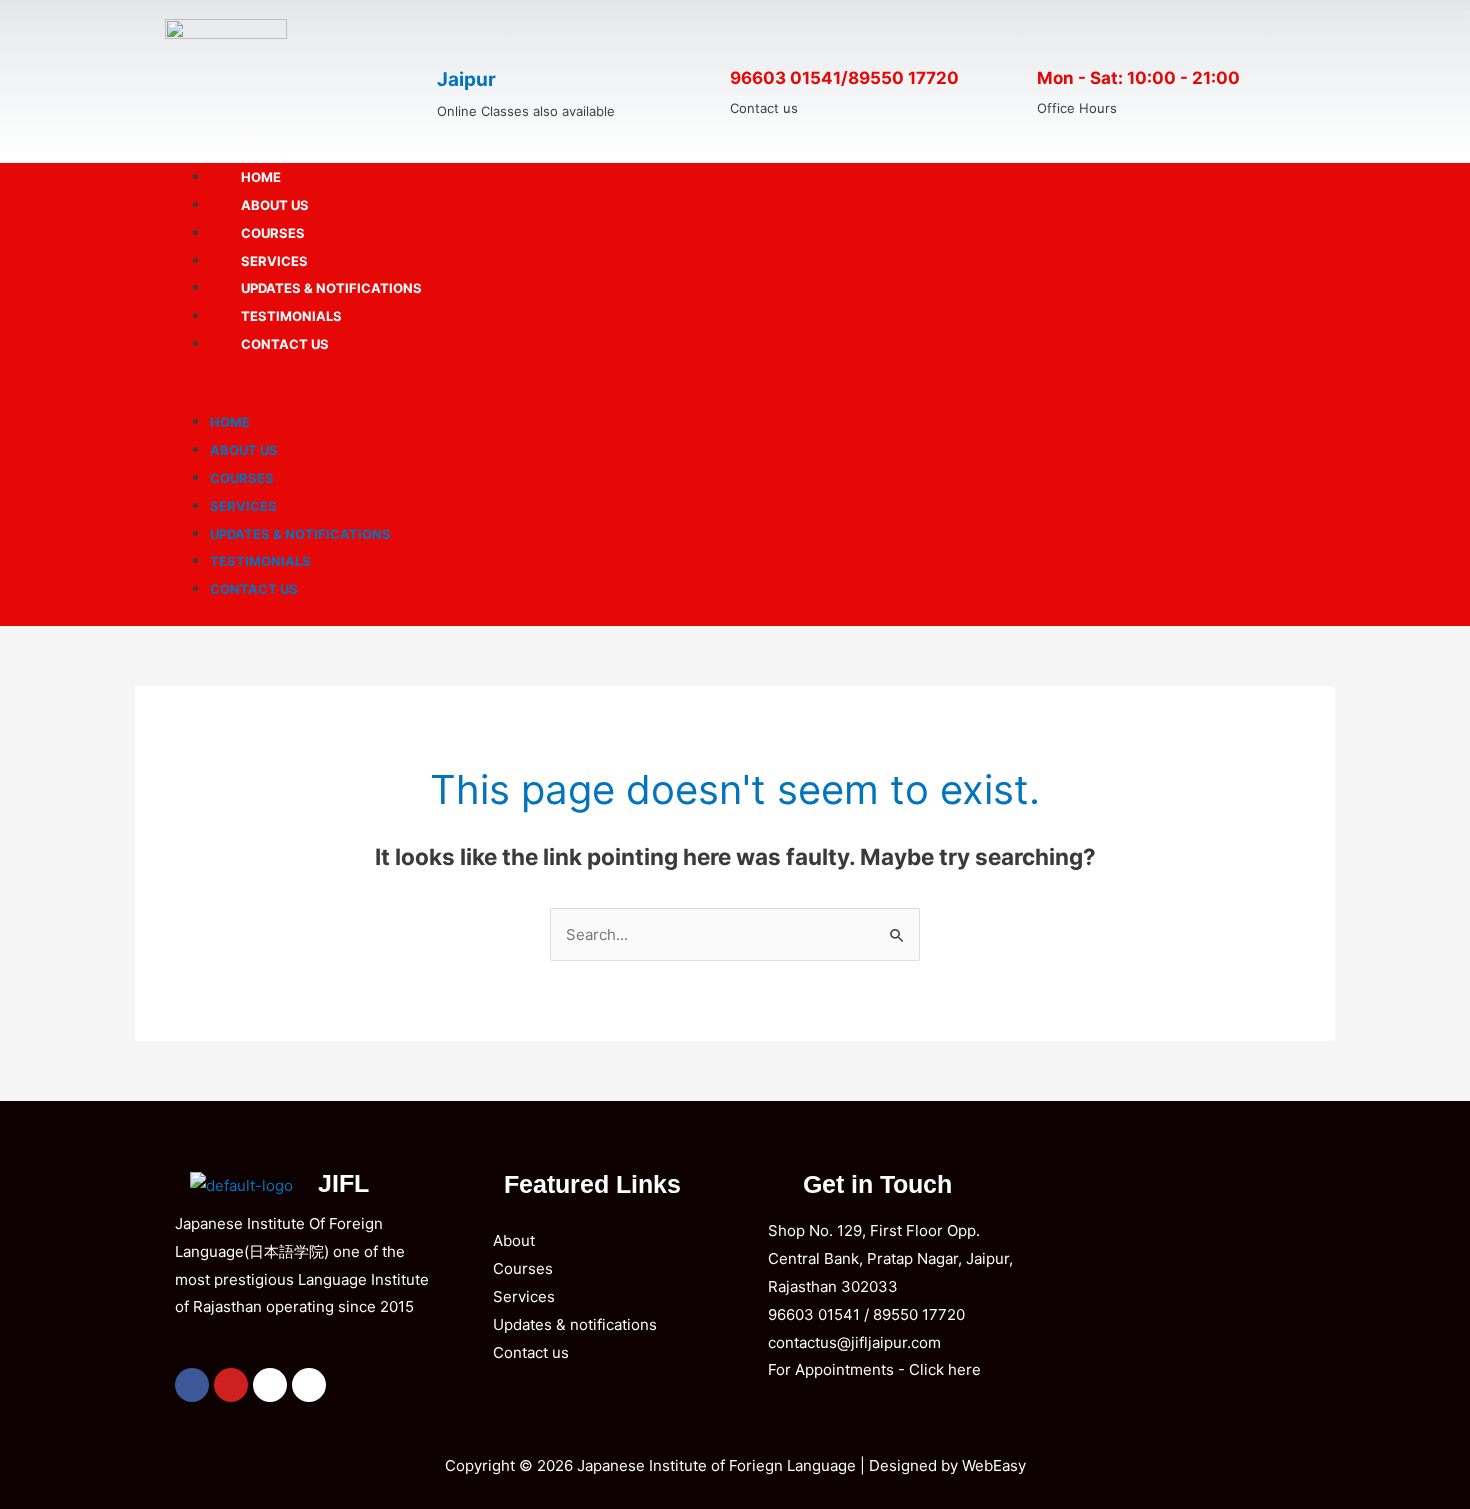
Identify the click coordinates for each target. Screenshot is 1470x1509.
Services (274, 261)
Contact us (285, 344)
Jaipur (466, 79)
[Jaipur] (459, 36)
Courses (273, 233)
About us (275, 205)
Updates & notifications (331, 288)
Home (261, 177)
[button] (735, 394)
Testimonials (291, 316)
